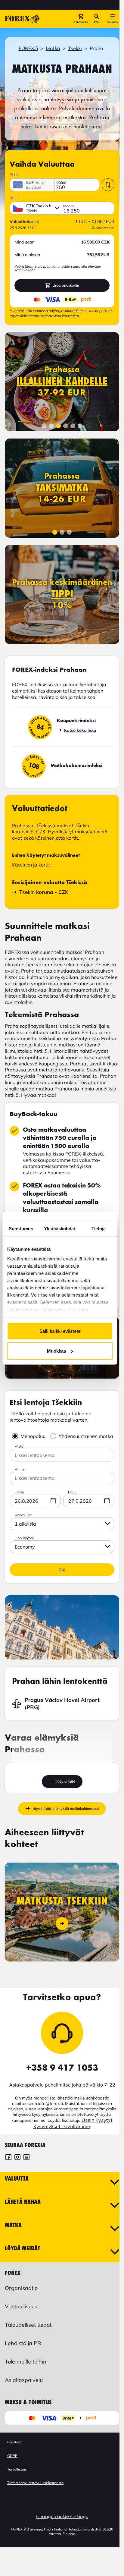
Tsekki (75, 48)
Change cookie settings (62, 2516)
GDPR (12, 2456)
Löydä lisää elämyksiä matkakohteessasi (66, 1809)
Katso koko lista (80, 730)
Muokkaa (56, 1351)
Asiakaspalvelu (24, 2380)
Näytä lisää (66, 1781)
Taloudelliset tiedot (28, 2325)
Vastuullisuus (21, 2306)
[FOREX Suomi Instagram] (17, 2158)
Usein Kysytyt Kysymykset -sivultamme (73, 2123)
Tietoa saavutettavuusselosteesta (35, 2483)
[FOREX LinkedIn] (26, 2158)
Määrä (61, 183)
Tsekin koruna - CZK (44, 892)
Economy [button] (25, 1547)
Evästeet (14, 2442)
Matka (53, 48)
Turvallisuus (17, 2469)
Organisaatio (21, 2288)
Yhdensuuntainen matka (86, 1436)
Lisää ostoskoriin (66, 285)
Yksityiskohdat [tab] (60, 1228)
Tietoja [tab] (99, 1228)
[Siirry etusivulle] (22, 19)
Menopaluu (33, 1436)
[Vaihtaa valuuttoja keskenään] (108, 185)
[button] (81, 19)
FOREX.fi (28, 48)
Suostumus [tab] (21, 1228)
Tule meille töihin (26, 2362)
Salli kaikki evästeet (60, 1331)
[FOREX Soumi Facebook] (8, 2158)
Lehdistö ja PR (23, 2343)
